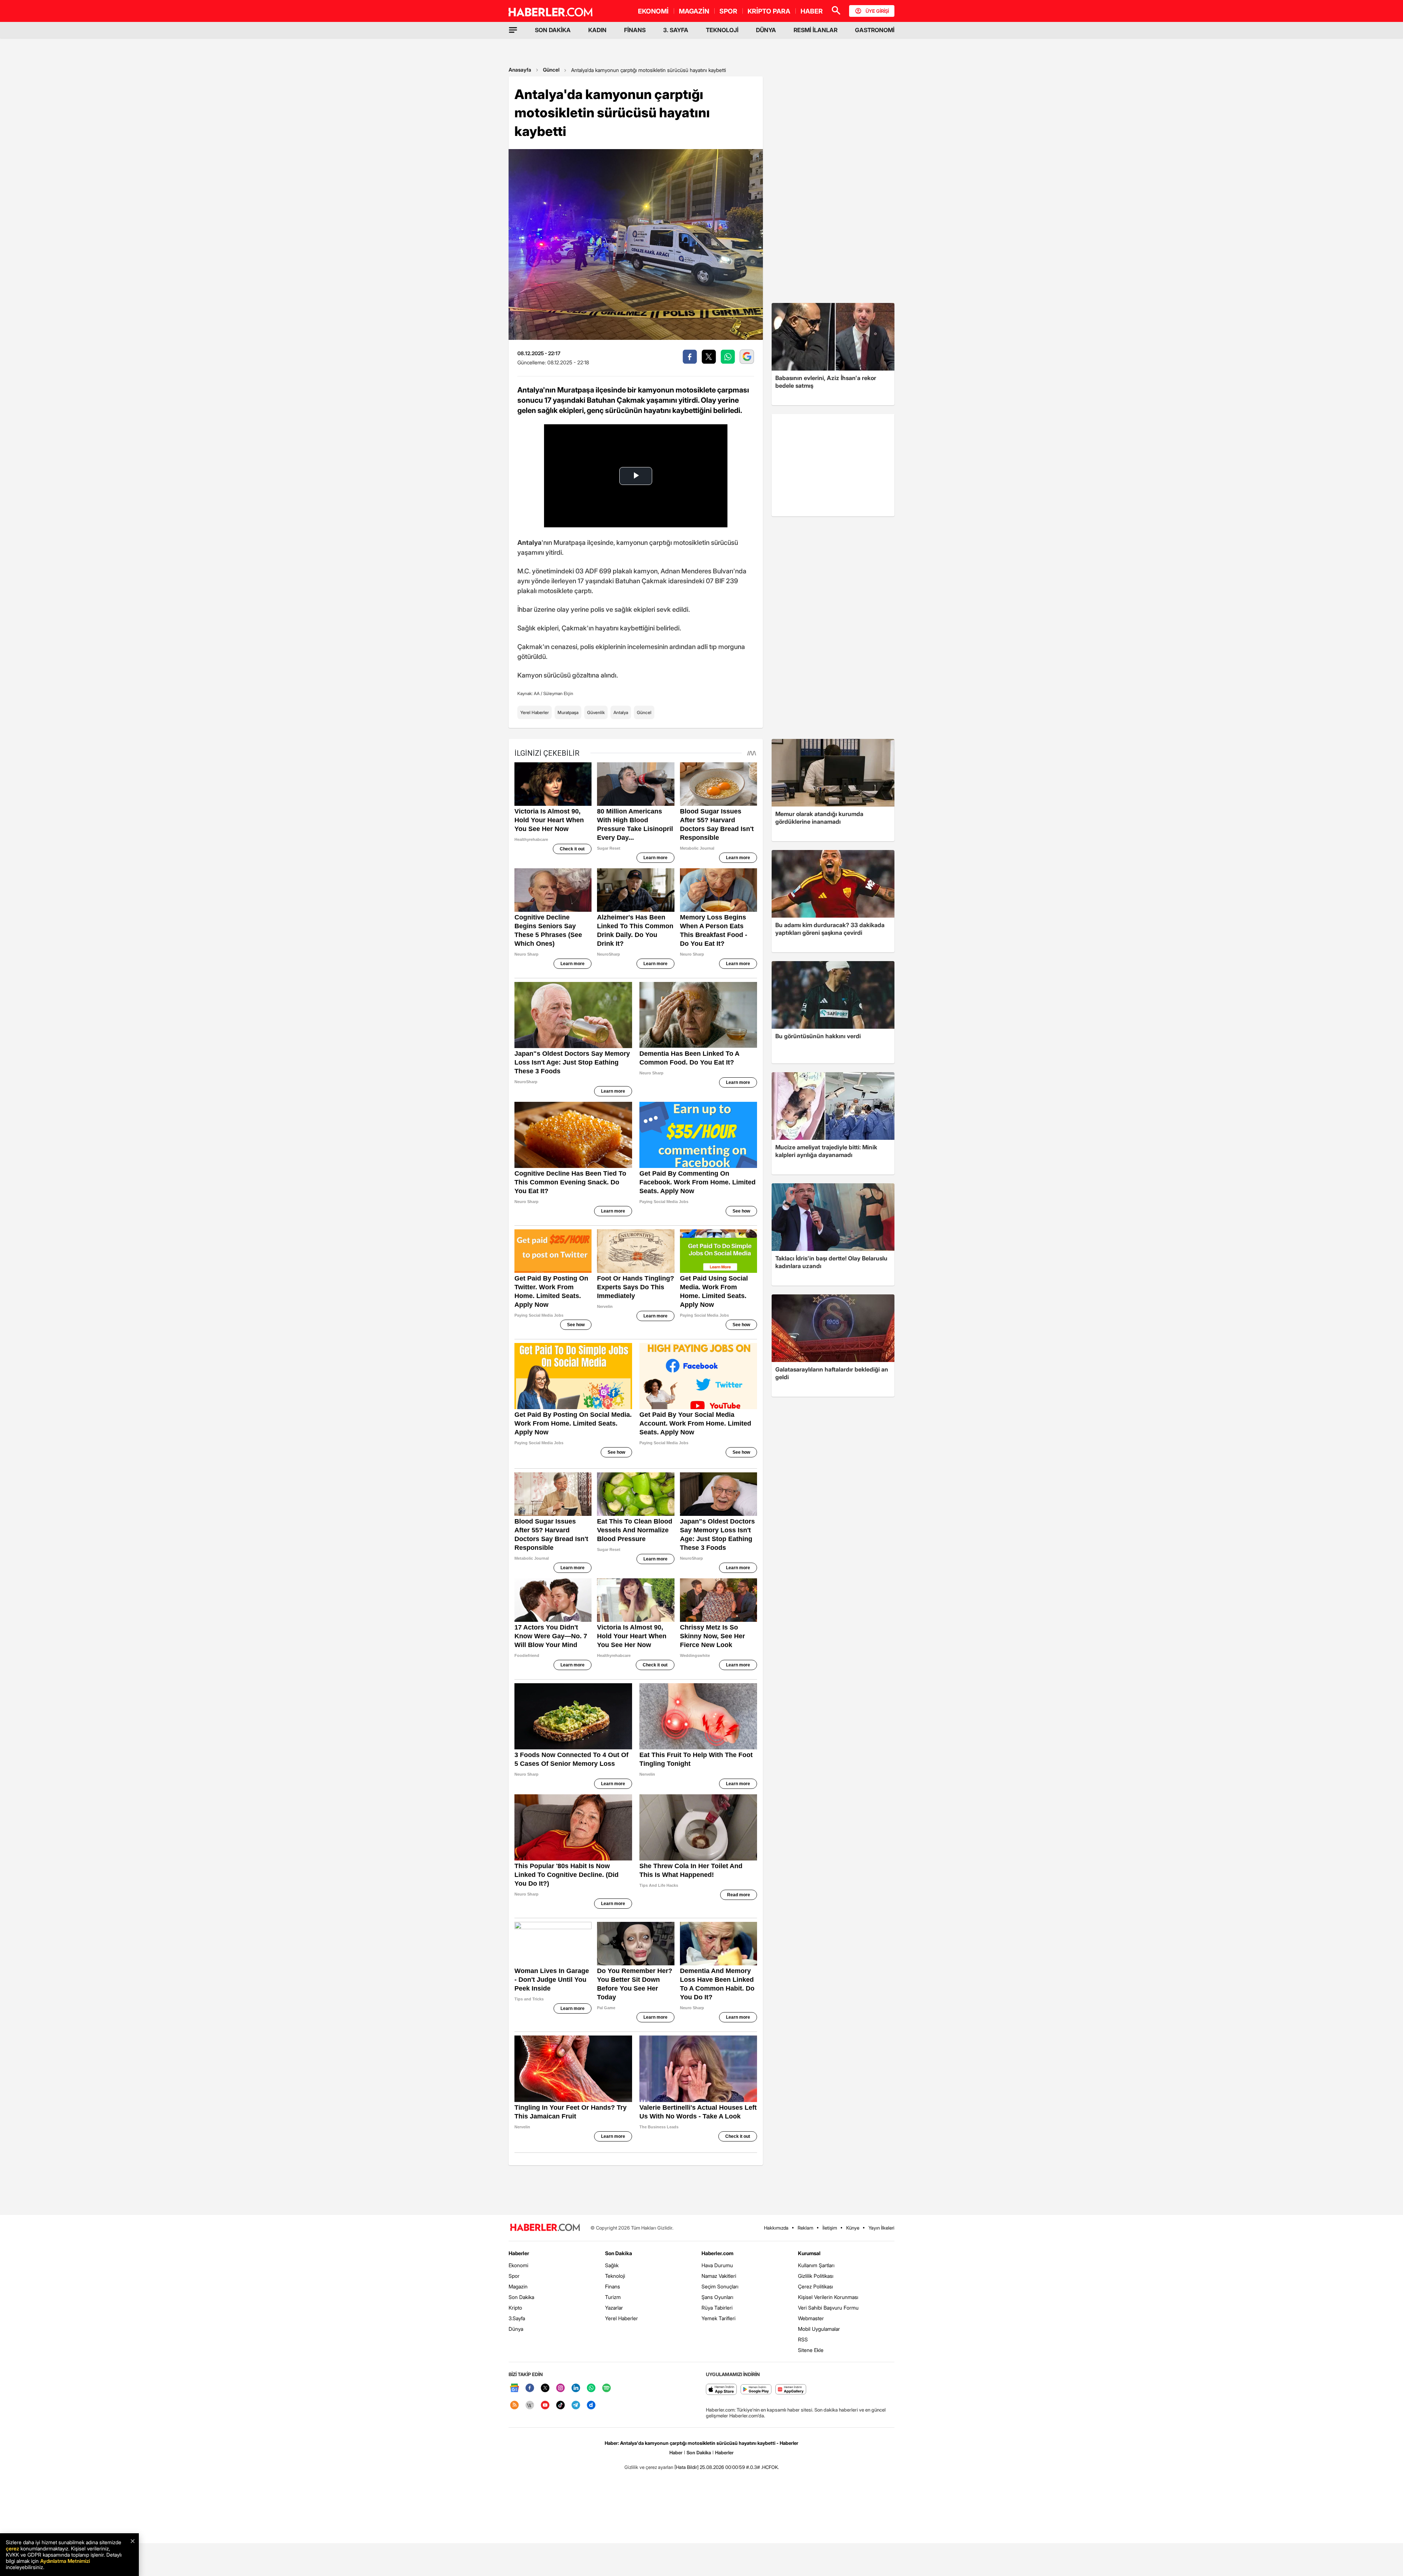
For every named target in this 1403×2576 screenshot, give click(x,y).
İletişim (830, 2228)
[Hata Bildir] (687, 2467)
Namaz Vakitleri (719, 2276)
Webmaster (811, 2318)
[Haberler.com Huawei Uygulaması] (791, 2390)
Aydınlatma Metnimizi (65, 2561)
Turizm (613, 2297)
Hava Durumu (717, 2265)
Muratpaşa (568, 712)
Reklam (805, 2228)
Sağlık (612, 2265)
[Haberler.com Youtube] (545, 2406)
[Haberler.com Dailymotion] (591, 2406)
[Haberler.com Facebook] (530, 2388)
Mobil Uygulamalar (819, 2329)
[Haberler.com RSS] (514, 2406)
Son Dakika (521, 2297)
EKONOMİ (653, 11)
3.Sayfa (517, 2318)
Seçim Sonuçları (720, 2286)
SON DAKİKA (553, 30)
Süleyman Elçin (558, 693)
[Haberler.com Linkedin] (576, 2388)
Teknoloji (615, 2276)
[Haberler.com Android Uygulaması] (756, 2390)
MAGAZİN (694, 11)
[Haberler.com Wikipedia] (530, 2406)
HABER (812, 11)
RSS (803, 2339)
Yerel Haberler (535, 712)
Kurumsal (809, 2253)
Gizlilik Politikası (816, 2276)
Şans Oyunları (717, 2297)
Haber (676, 2452)
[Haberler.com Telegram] (576, 2406)
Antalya (621, 712)
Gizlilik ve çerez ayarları (649, 2467)
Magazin (518, 2286)
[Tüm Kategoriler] (513, 30)
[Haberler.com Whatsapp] (591, 2388)
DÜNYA (766, 30)
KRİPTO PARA (769, 11)
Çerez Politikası (815, 2286)
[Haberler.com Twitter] (545, 2388)
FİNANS (635, 30)
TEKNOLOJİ (722, 30)
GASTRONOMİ (875, 30)
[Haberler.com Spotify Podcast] (607, 2388)
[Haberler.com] (545, 2228)
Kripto (515, 2308)
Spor (514, 2276)
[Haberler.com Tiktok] (560, 2406)
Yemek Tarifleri (718, 2318)
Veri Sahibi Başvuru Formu (828, 2308)
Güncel (551, 70)
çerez (12, 2548)
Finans (613, 2286)
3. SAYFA (676, 30)
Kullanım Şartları (816, 2265)
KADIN (597, 30)
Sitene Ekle (811, 2350)
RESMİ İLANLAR (815, 30)
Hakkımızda (776, 2228)
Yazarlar (614, 2308)
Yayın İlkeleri (881, 2228)
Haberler (519, 2253)
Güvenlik (596, 712)
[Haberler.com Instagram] (560, 2388)
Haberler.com (717, 2253)
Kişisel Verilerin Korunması (828, 2297)
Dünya (516, 2329)
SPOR (728, 11)
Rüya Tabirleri (717, 2308)
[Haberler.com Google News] (514, 2388)
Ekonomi (518, 2265)
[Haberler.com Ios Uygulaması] (721, 2390)
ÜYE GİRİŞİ (877, 11)
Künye (853, 2228)
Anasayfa (520, 70)
